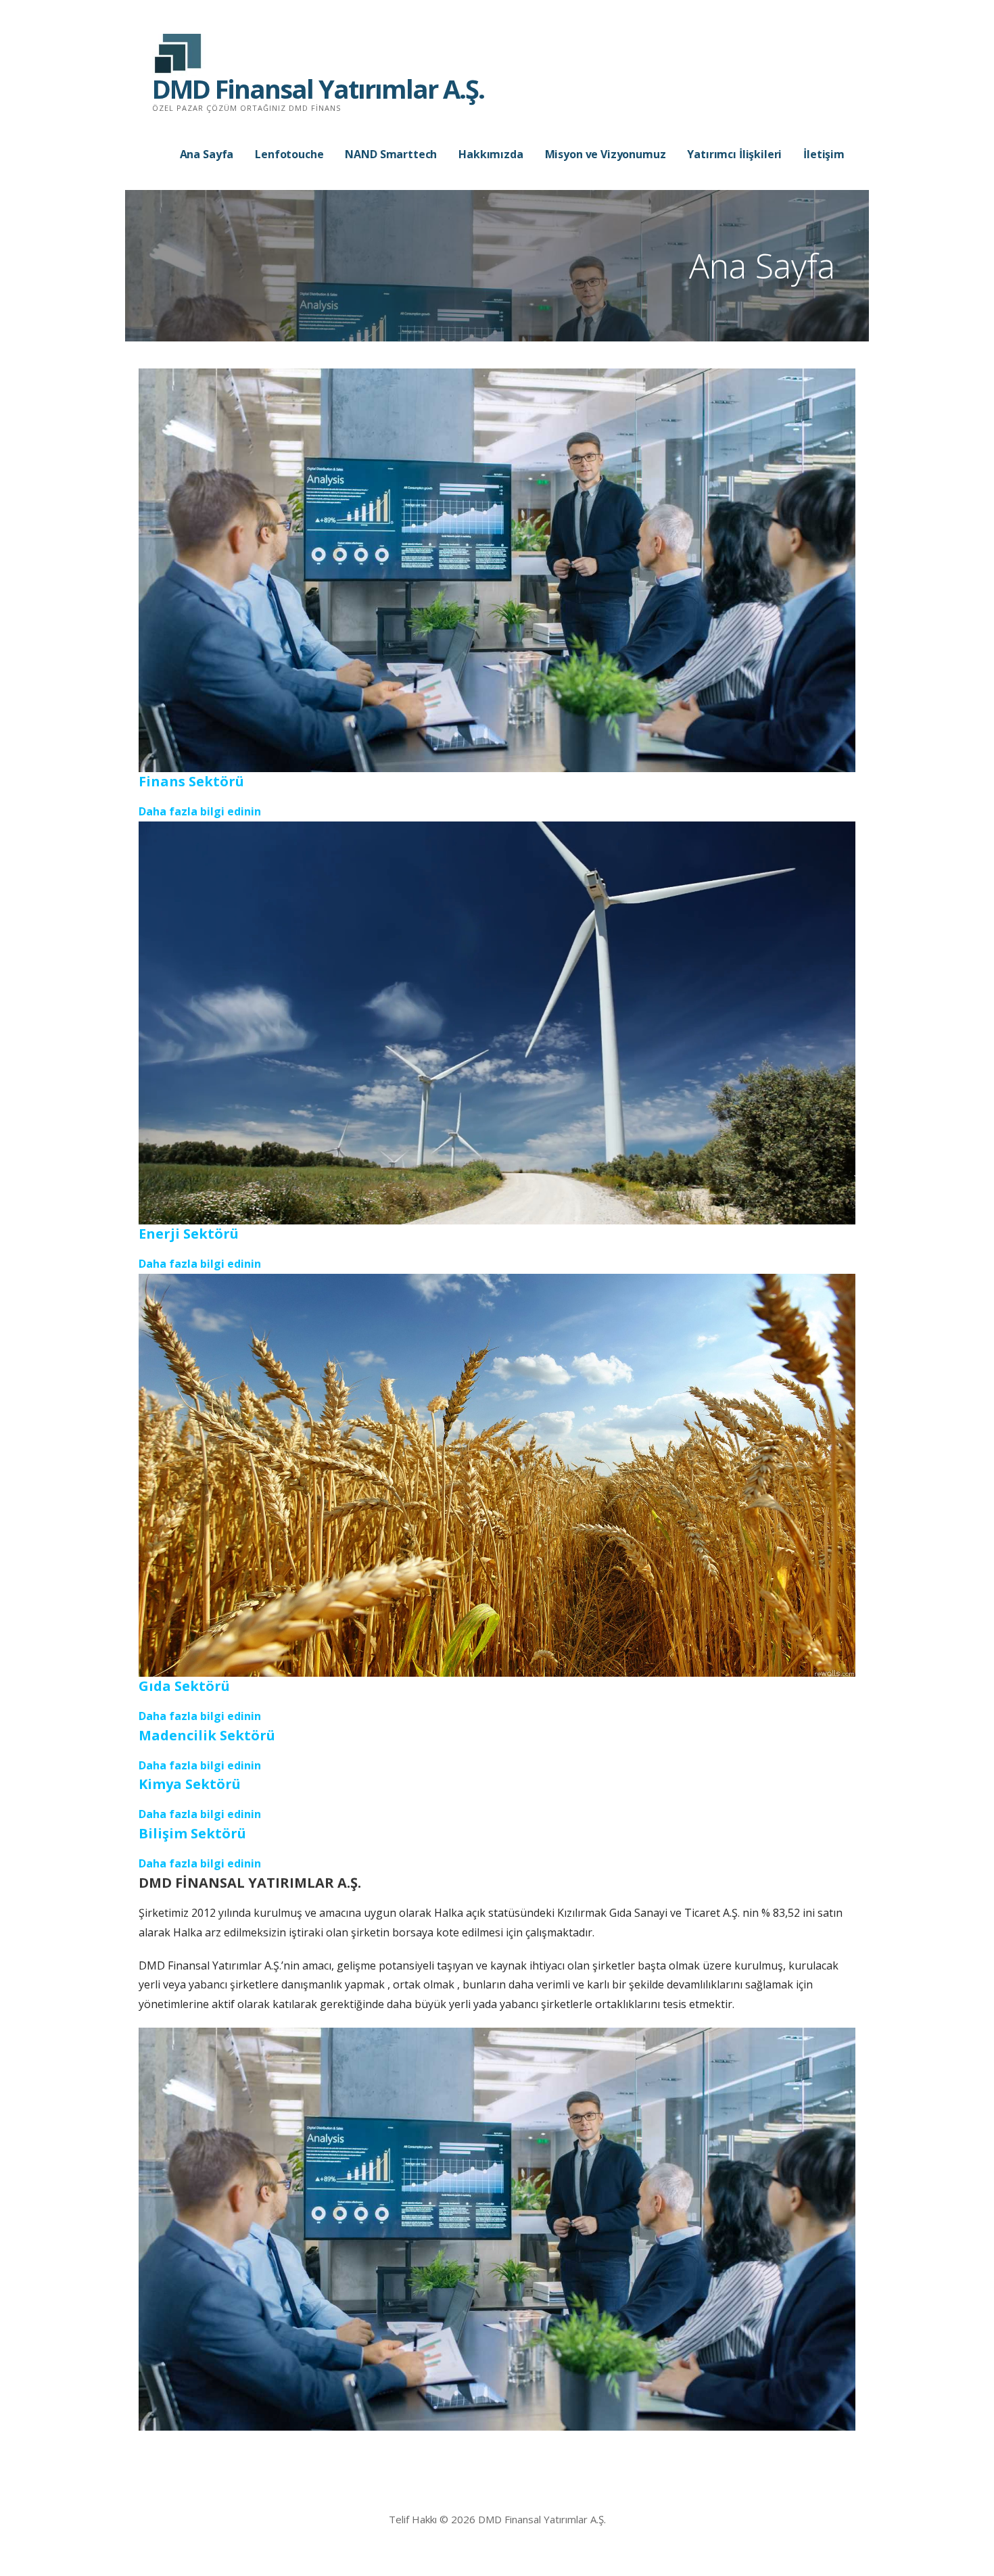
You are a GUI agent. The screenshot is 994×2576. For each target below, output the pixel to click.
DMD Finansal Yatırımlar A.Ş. (318, 89)
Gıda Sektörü (184, 1686)
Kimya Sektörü (190, 1784)
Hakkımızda (491, 154)
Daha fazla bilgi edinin (200, 811)
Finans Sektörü (191, 781)
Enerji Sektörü (189, 1234)
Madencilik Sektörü (207, 1735)
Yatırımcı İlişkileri (734, 154)
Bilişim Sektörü (192, 1833)
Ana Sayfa (207, 154)
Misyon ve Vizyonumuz (606, 154)
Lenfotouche (289, 154)
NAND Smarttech (391, 154)
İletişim (824, 154)
